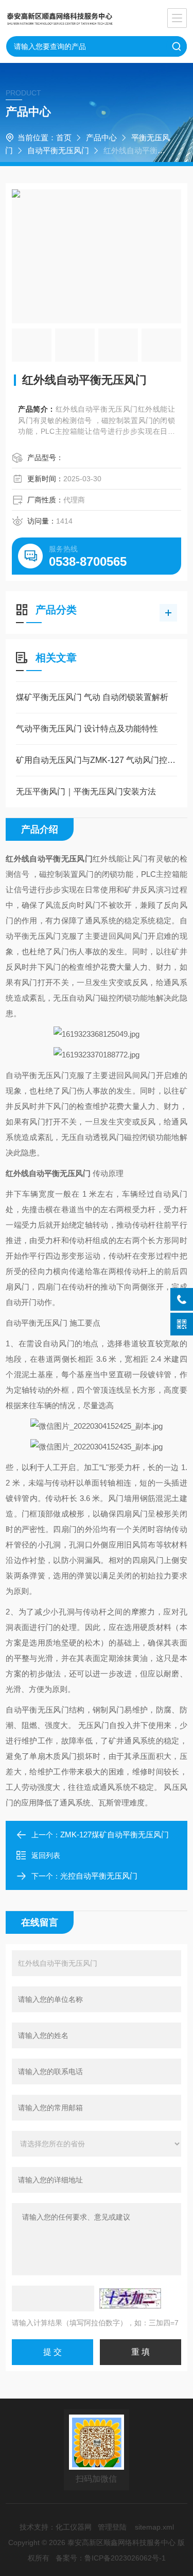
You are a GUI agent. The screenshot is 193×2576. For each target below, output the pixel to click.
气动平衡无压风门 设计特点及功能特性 (87, 729)
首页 (64, 137)
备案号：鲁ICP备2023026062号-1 (111, 2558)
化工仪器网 (74, 2527)
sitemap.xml (154, 2527)
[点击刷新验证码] (130, 2298)
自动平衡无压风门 (58, 150)
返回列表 (46, 1855)
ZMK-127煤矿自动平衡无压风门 (115, 1835)
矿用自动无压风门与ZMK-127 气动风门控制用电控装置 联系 (97, 760)
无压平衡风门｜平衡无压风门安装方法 (86, 792)
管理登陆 (112, 2527)
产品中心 (101, 137)
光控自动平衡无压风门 (99, 1876)
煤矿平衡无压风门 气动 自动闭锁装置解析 (92, 697)
